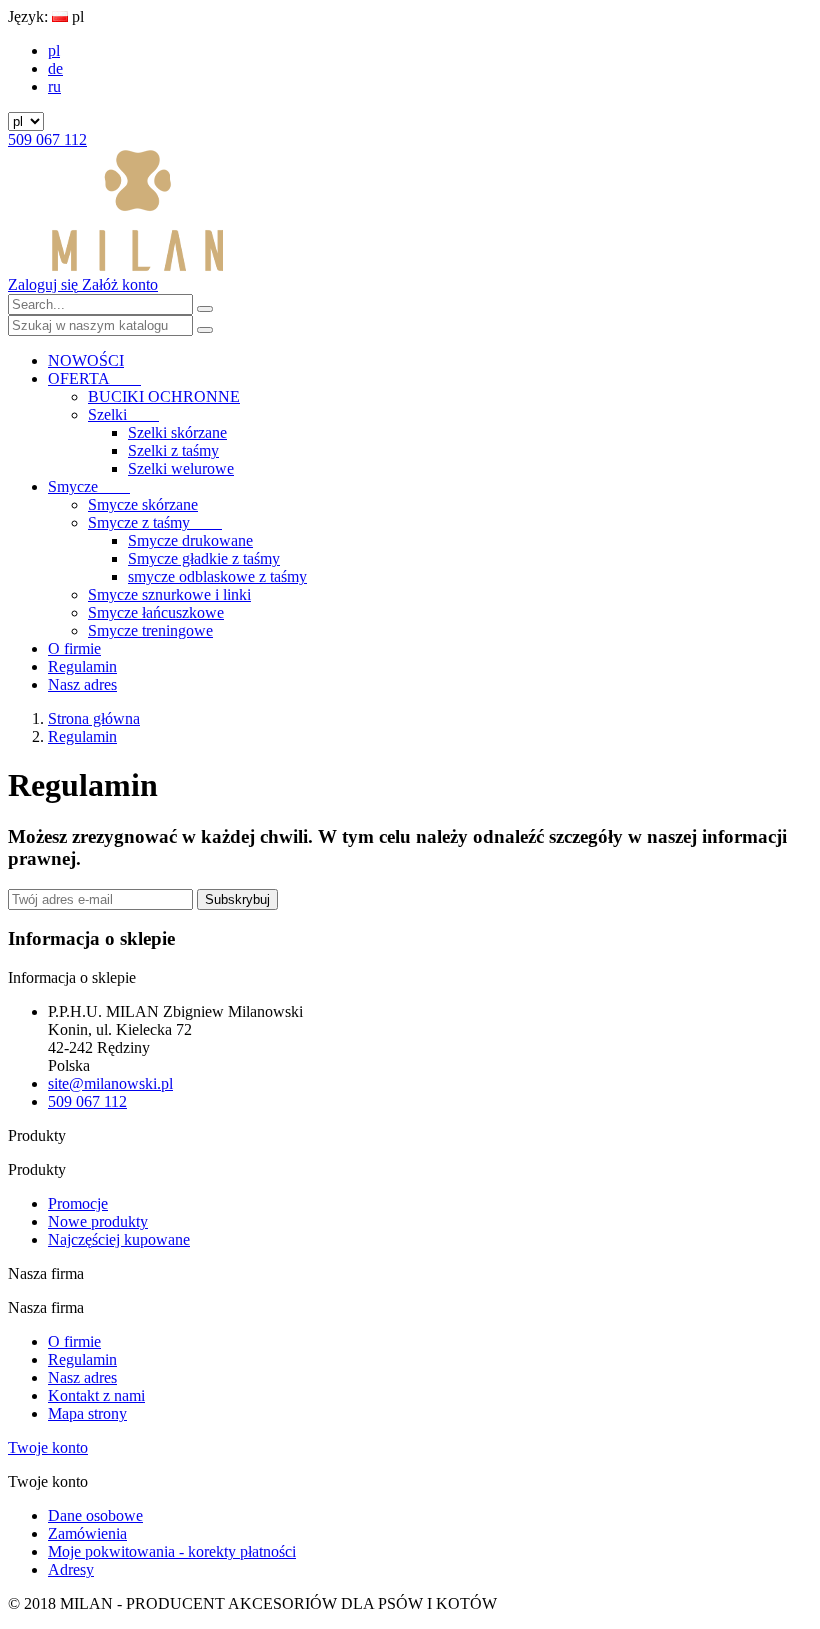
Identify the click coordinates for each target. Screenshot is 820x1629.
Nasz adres (82, 684)
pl (54, 50)
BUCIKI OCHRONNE (164, 396)
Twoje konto (48, 1447)
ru (54, 86)
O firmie (74, 648)
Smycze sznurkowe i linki (169, 594)
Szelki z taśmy (173, 450)
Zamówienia (87, 1533)
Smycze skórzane (143, 504)
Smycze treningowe (150, 630)
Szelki (123, 414)
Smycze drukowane (190, 540)
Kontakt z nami (96, 1395)
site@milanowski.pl (110, 1083)
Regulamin (82, 666)
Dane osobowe (95, 1515)
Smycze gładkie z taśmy (204, 558)
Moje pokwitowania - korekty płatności (172, 1551)
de (55, 68)
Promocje (78, 1203)
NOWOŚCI (86, 360)
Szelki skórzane (177, 432)
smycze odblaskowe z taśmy (217, 576)
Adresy (71, 1569)
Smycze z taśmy (155, 522)
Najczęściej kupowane (119, 1239)
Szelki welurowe (181, 468)
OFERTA (94, 378)
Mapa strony (87, 1413)
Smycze (89, 486)
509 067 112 (47, 139)
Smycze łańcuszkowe (156, 612)
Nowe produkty (98, 1221)
